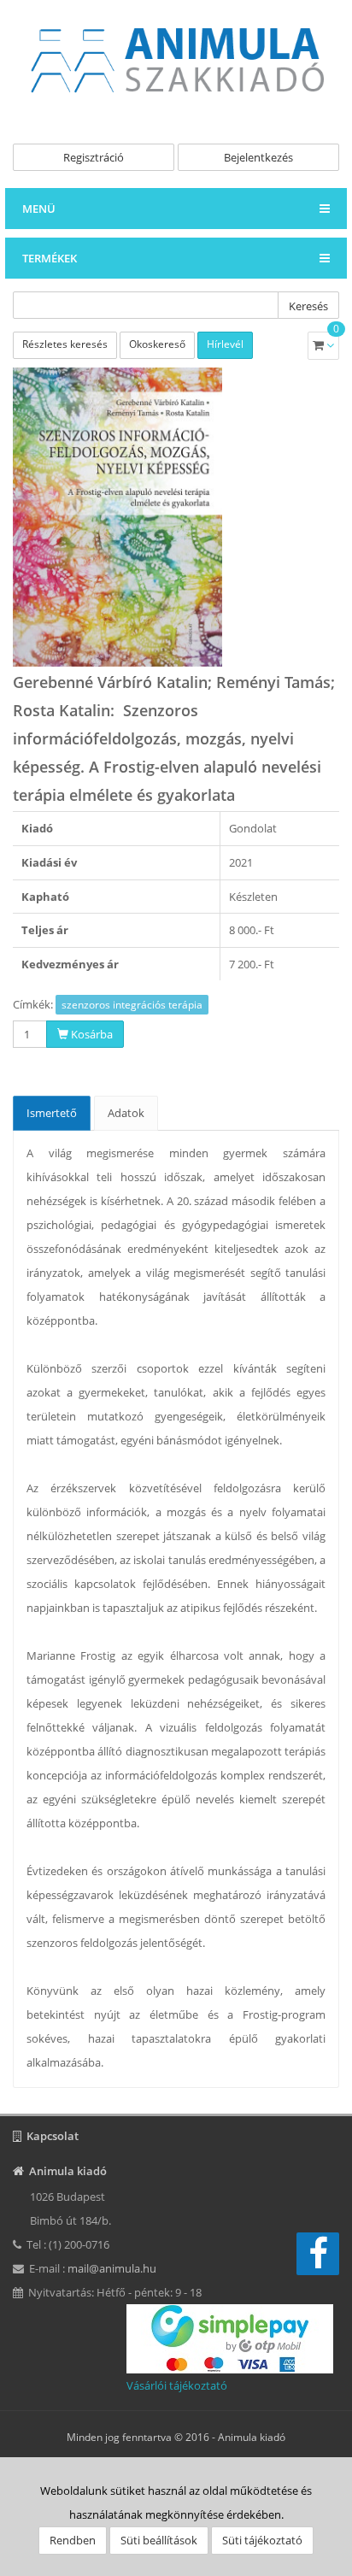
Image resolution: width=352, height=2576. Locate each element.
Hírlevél (225, 344)
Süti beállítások (159, 2540)
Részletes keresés (65, 344)
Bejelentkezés (258, 157)
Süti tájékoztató (262, 2540)
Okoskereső (157, 344)
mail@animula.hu (112, 2268)
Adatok (126, 1113)
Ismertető (52, 1113)
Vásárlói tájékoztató (177, 2385)
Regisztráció (94, 157)
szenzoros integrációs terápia (132, 1005)
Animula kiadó (252, 2437)
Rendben (73, 2540)
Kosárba (91, 1034)
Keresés (308, 306)
